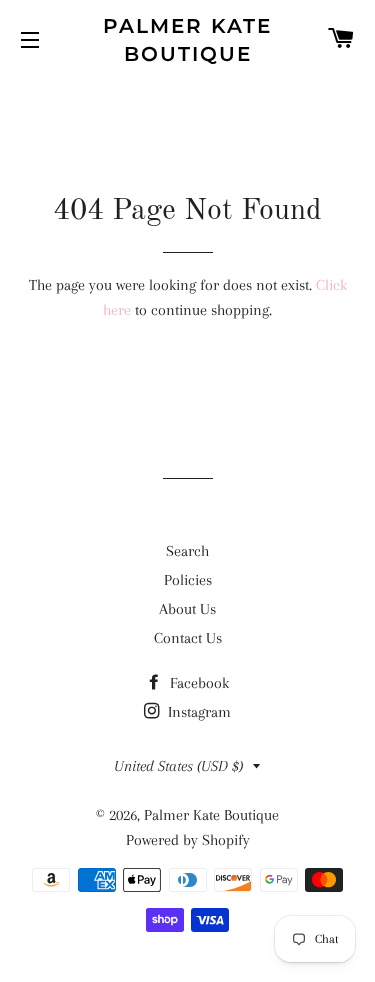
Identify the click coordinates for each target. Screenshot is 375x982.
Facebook (197, 683)
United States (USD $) (178, 766)
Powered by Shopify (188, 840)
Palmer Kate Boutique (187, 40)
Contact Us (188, 638)
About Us (187, 609)
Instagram (197, 712)
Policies (188, 580)
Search (187, 551)
